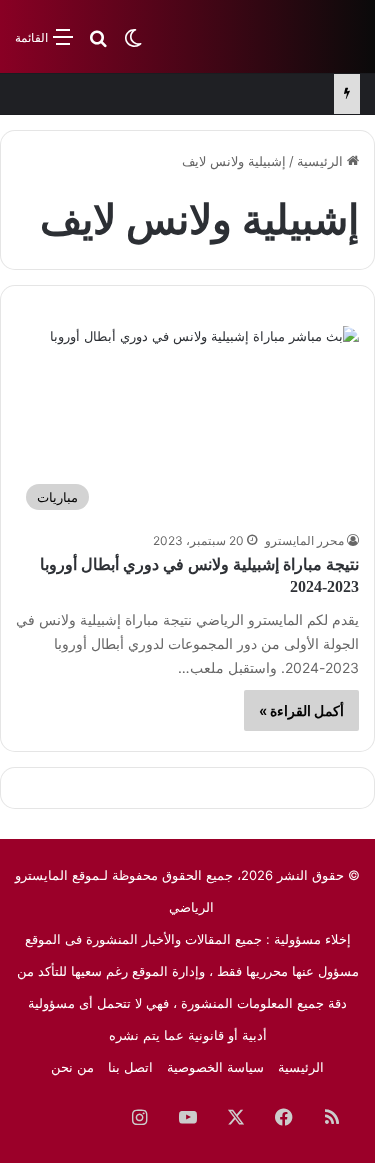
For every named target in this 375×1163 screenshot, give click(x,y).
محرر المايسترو (304, 540)
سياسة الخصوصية (215, 1067)
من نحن (72, 1067)
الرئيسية (322, 161)
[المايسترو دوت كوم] (280, 36)
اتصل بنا (130, 1067)
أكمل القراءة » (301, 710)
